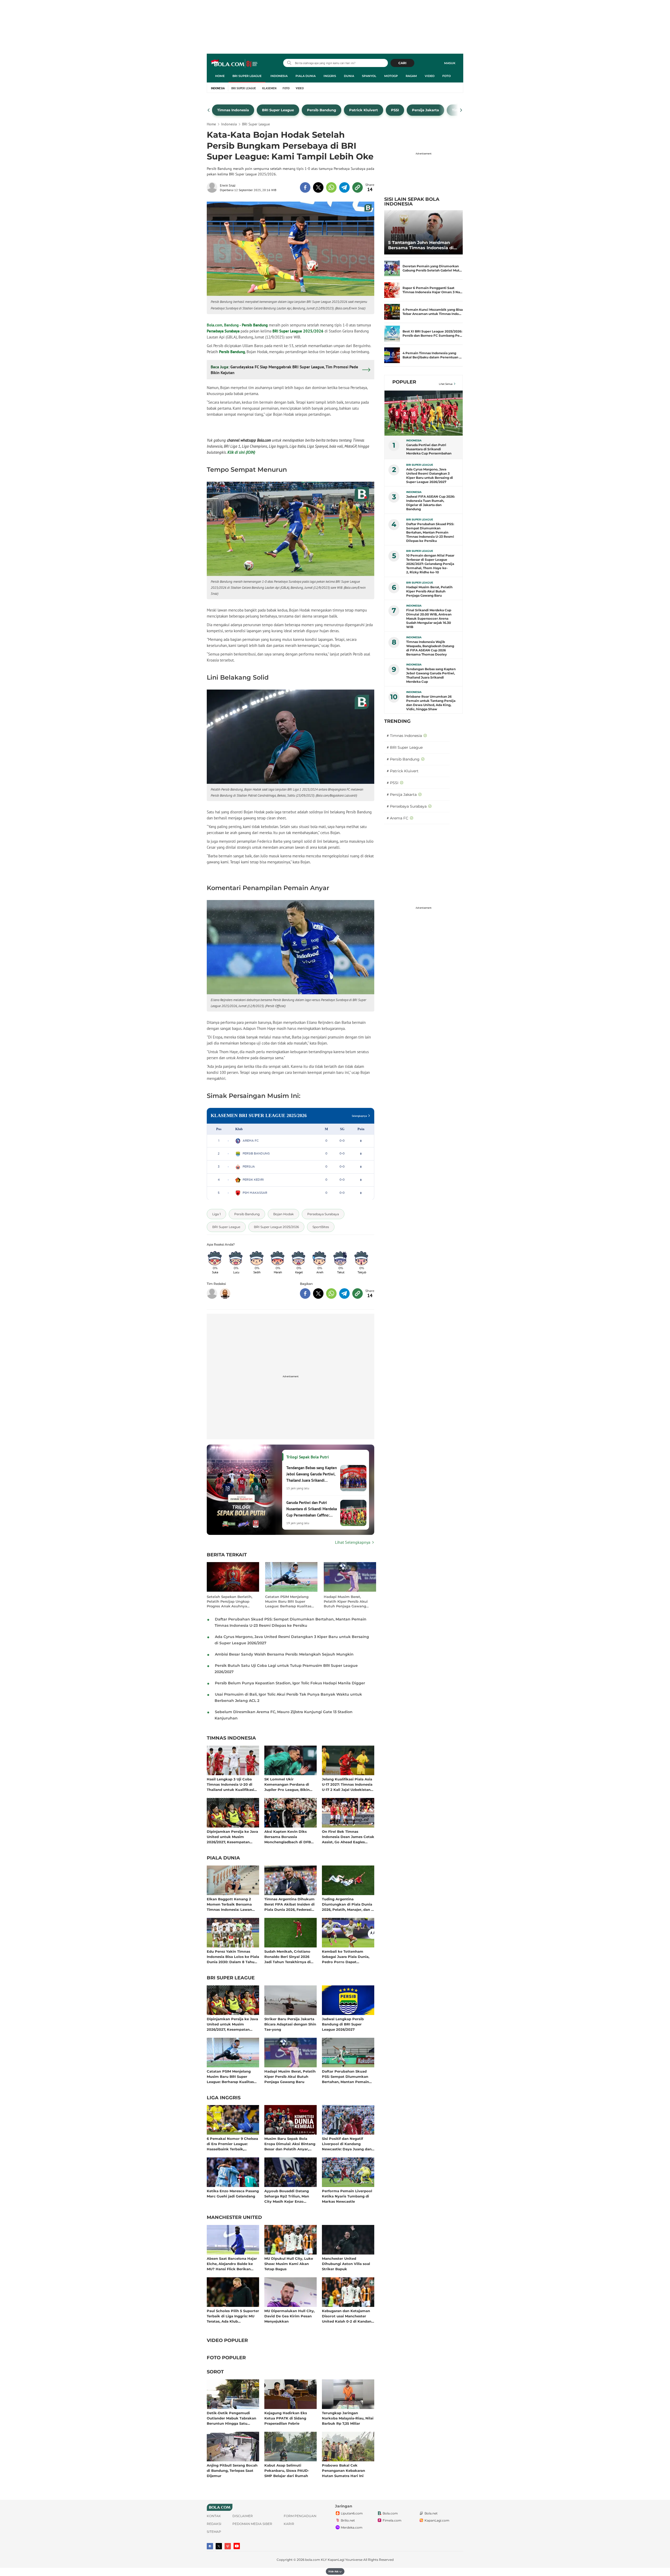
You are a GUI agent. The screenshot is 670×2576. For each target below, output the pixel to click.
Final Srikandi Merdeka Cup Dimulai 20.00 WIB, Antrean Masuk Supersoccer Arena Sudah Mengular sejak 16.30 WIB (429, 618)
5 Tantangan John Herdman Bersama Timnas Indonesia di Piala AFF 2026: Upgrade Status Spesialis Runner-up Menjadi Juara (423, 245)
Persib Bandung (255, 325)
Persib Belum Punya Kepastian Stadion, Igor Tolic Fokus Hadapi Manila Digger (290, 1683)
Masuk (450, 63)
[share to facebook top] (305, 187)
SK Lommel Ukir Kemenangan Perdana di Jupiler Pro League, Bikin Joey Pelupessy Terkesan (287, 1784)
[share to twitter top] (318, 187)
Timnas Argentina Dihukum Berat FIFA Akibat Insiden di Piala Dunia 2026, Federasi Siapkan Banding (289, 1904)
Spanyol (369, 76)
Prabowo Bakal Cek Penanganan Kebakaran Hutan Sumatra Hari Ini (344, 2470)
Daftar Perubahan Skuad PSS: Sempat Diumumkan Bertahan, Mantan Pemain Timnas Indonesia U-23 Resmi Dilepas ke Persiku (345, 2076)
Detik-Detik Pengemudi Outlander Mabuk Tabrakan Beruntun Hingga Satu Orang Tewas (231, 2418)
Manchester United (234, 2218)
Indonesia (279, 76)
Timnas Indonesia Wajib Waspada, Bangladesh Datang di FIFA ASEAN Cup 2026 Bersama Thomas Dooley (430, 648)
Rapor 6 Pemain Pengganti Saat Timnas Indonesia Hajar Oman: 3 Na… (432, 290)
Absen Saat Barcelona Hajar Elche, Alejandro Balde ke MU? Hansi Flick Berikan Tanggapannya (232, 2264)
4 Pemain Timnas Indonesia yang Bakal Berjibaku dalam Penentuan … (432, 355)
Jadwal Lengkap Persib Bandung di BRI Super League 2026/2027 (343, 2024)
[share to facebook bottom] (305, 1293)
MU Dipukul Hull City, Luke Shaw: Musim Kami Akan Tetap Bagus (289, 2264)
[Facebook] (210, 2546)
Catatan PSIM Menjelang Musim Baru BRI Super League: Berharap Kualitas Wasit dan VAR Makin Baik (289, 1601)
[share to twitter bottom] (318, 1293)
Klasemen (269, 88)
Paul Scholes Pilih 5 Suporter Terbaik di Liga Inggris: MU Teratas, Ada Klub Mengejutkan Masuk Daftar (233, 2316)
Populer (404, 382)
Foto (446, 76)
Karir (289, 2524)
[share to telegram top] (344, 187)
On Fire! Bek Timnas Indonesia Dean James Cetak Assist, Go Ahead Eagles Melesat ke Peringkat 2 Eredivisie (348, 1837)
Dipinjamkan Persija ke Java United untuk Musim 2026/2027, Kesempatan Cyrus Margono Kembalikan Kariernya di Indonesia (232, 1837)
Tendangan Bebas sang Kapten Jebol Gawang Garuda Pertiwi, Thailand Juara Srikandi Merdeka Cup (431, 675)
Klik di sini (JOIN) (241, 452)
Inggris (330, 76)
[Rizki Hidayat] (225, 1293)
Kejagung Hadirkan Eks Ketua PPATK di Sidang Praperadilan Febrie (286, 2418)
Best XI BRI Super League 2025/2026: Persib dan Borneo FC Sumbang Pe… (432, 333)
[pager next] (461, 110)
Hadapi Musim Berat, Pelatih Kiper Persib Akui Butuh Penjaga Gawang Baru (346, 1601)
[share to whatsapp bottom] (331, 1293)
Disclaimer (243, 2516)
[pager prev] (209, 110)
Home (220, 76)
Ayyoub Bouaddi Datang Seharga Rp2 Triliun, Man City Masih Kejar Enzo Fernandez (287, 2196)
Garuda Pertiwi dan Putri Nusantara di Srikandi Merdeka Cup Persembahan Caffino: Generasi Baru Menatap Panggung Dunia (429, 449)
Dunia (349, 76)
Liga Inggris (224, 2098)
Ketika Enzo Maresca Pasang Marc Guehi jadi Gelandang (233, 2194)
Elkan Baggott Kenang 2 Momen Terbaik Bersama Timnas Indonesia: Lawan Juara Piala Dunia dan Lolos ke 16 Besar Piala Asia (232, 1904)
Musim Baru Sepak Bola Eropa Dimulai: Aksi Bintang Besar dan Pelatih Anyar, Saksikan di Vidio (290, 2144)
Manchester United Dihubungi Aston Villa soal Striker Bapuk (346, 2264)
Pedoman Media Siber (252, 2524)
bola (235, 64)
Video (430, 76)
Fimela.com (392, 2520)
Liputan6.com (352, 2513)
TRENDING (397, 721)
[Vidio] (228, 2546)
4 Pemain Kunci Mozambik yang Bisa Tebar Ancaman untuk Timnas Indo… (433, 312)
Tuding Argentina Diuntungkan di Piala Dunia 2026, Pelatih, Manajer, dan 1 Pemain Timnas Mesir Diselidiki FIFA (347, 1904)
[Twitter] (219, 2546)
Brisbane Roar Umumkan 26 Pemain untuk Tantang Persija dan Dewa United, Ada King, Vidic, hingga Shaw (431, 703)
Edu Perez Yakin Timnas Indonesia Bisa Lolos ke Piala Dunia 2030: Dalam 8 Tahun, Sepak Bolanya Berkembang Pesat (233, 1956)
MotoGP (391, 76)
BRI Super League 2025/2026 (298, 331)
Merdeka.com (352, 2527)
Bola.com (390, 2513)
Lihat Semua (446, 384)
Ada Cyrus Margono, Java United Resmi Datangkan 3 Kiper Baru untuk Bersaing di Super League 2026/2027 (430, 476)
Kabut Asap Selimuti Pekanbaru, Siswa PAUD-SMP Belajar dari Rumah (287, 2470)
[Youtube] (237, 2546)
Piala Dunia (306, 76)
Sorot (215, 2372)
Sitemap (214, 2532)
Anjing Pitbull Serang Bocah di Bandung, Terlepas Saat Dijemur (232, 2470)
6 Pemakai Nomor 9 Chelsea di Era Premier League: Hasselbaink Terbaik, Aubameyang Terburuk (232, 2144)
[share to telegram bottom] (344, 1293)
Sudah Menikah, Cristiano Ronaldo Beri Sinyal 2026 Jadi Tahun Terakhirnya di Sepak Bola (287, 1956)
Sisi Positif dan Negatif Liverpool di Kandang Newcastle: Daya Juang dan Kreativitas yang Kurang (347, 2144)
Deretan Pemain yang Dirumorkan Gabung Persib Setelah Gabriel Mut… (432, 268)
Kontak (214, 2516)
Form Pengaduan (300, 2516)
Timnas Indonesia (231, 1738)
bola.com (313, 2560)
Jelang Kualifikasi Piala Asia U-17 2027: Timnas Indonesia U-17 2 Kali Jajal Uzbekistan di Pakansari (347, 1784)
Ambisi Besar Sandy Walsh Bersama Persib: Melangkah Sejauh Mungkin (284, 1654)
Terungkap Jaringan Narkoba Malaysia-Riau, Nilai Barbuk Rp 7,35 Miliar (348, 2418)
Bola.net (431, 2513)
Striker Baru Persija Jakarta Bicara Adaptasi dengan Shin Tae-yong (290, 2024)
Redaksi (214, 2524)
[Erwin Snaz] (213, 187)
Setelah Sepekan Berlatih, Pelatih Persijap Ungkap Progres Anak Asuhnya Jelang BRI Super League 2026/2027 (230, 1601)
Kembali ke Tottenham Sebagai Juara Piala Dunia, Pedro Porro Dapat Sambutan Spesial (346, 1956)
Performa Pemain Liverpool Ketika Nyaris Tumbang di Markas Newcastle (347, 2196)
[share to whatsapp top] (331, 187)
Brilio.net (348, 2520)
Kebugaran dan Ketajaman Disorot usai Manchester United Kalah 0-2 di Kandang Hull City (348, 2316)
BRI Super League (247, 76)
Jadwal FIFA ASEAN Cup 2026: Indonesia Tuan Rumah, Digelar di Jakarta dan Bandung (431, 503)
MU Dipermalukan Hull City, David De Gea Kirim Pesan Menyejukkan (289, 2316)
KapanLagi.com (437, 2520)
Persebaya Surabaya (223, 331)
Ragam (411, 76)
